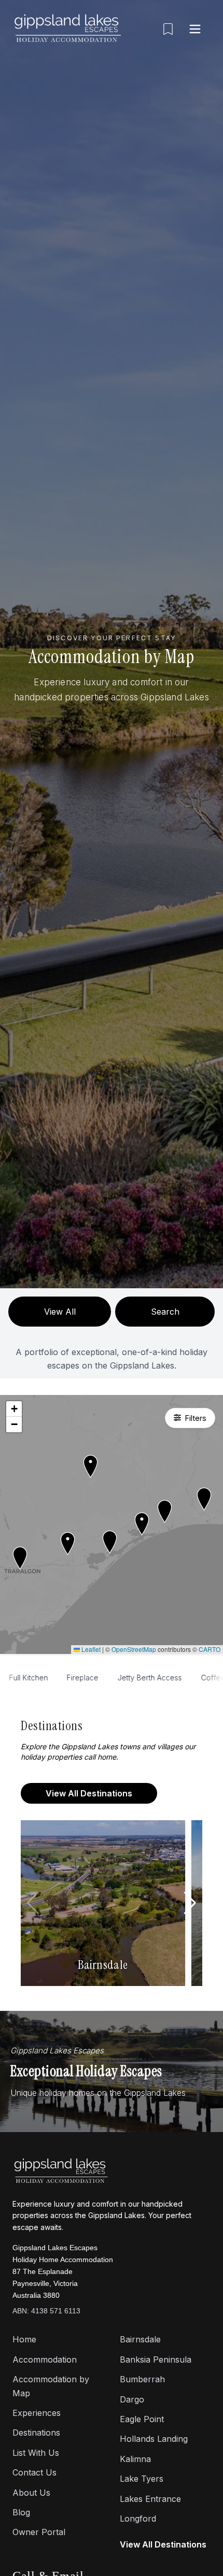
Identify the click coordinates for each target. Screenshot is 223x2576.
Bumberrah (142, 2379)
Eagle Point (142, 2419)
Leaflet (90, 1649)
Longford (138, 2519)
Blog (21, 2512)
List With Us (36, 2453)
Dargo (132, 2399)
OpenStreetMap (134, 1649)
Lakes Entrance (150, 2499)
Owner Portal (39, 2532)
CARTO (210, 1649)
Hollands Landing (154, 2439)
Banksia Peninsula (156, 2359)
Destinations (36, 2433)
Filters (196, 1418)
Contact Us (34, 2472)
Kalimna (135, 2459)
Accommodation (45, 2359)
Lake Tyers (142, 2479)
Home (24, 2339)
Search (165, 1312)
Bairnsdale (140, 2339)
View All (60, 1312)
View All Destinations (89, 1793)
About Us (31, 2493)
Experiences (37, 2413)
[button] (110, 1542)
